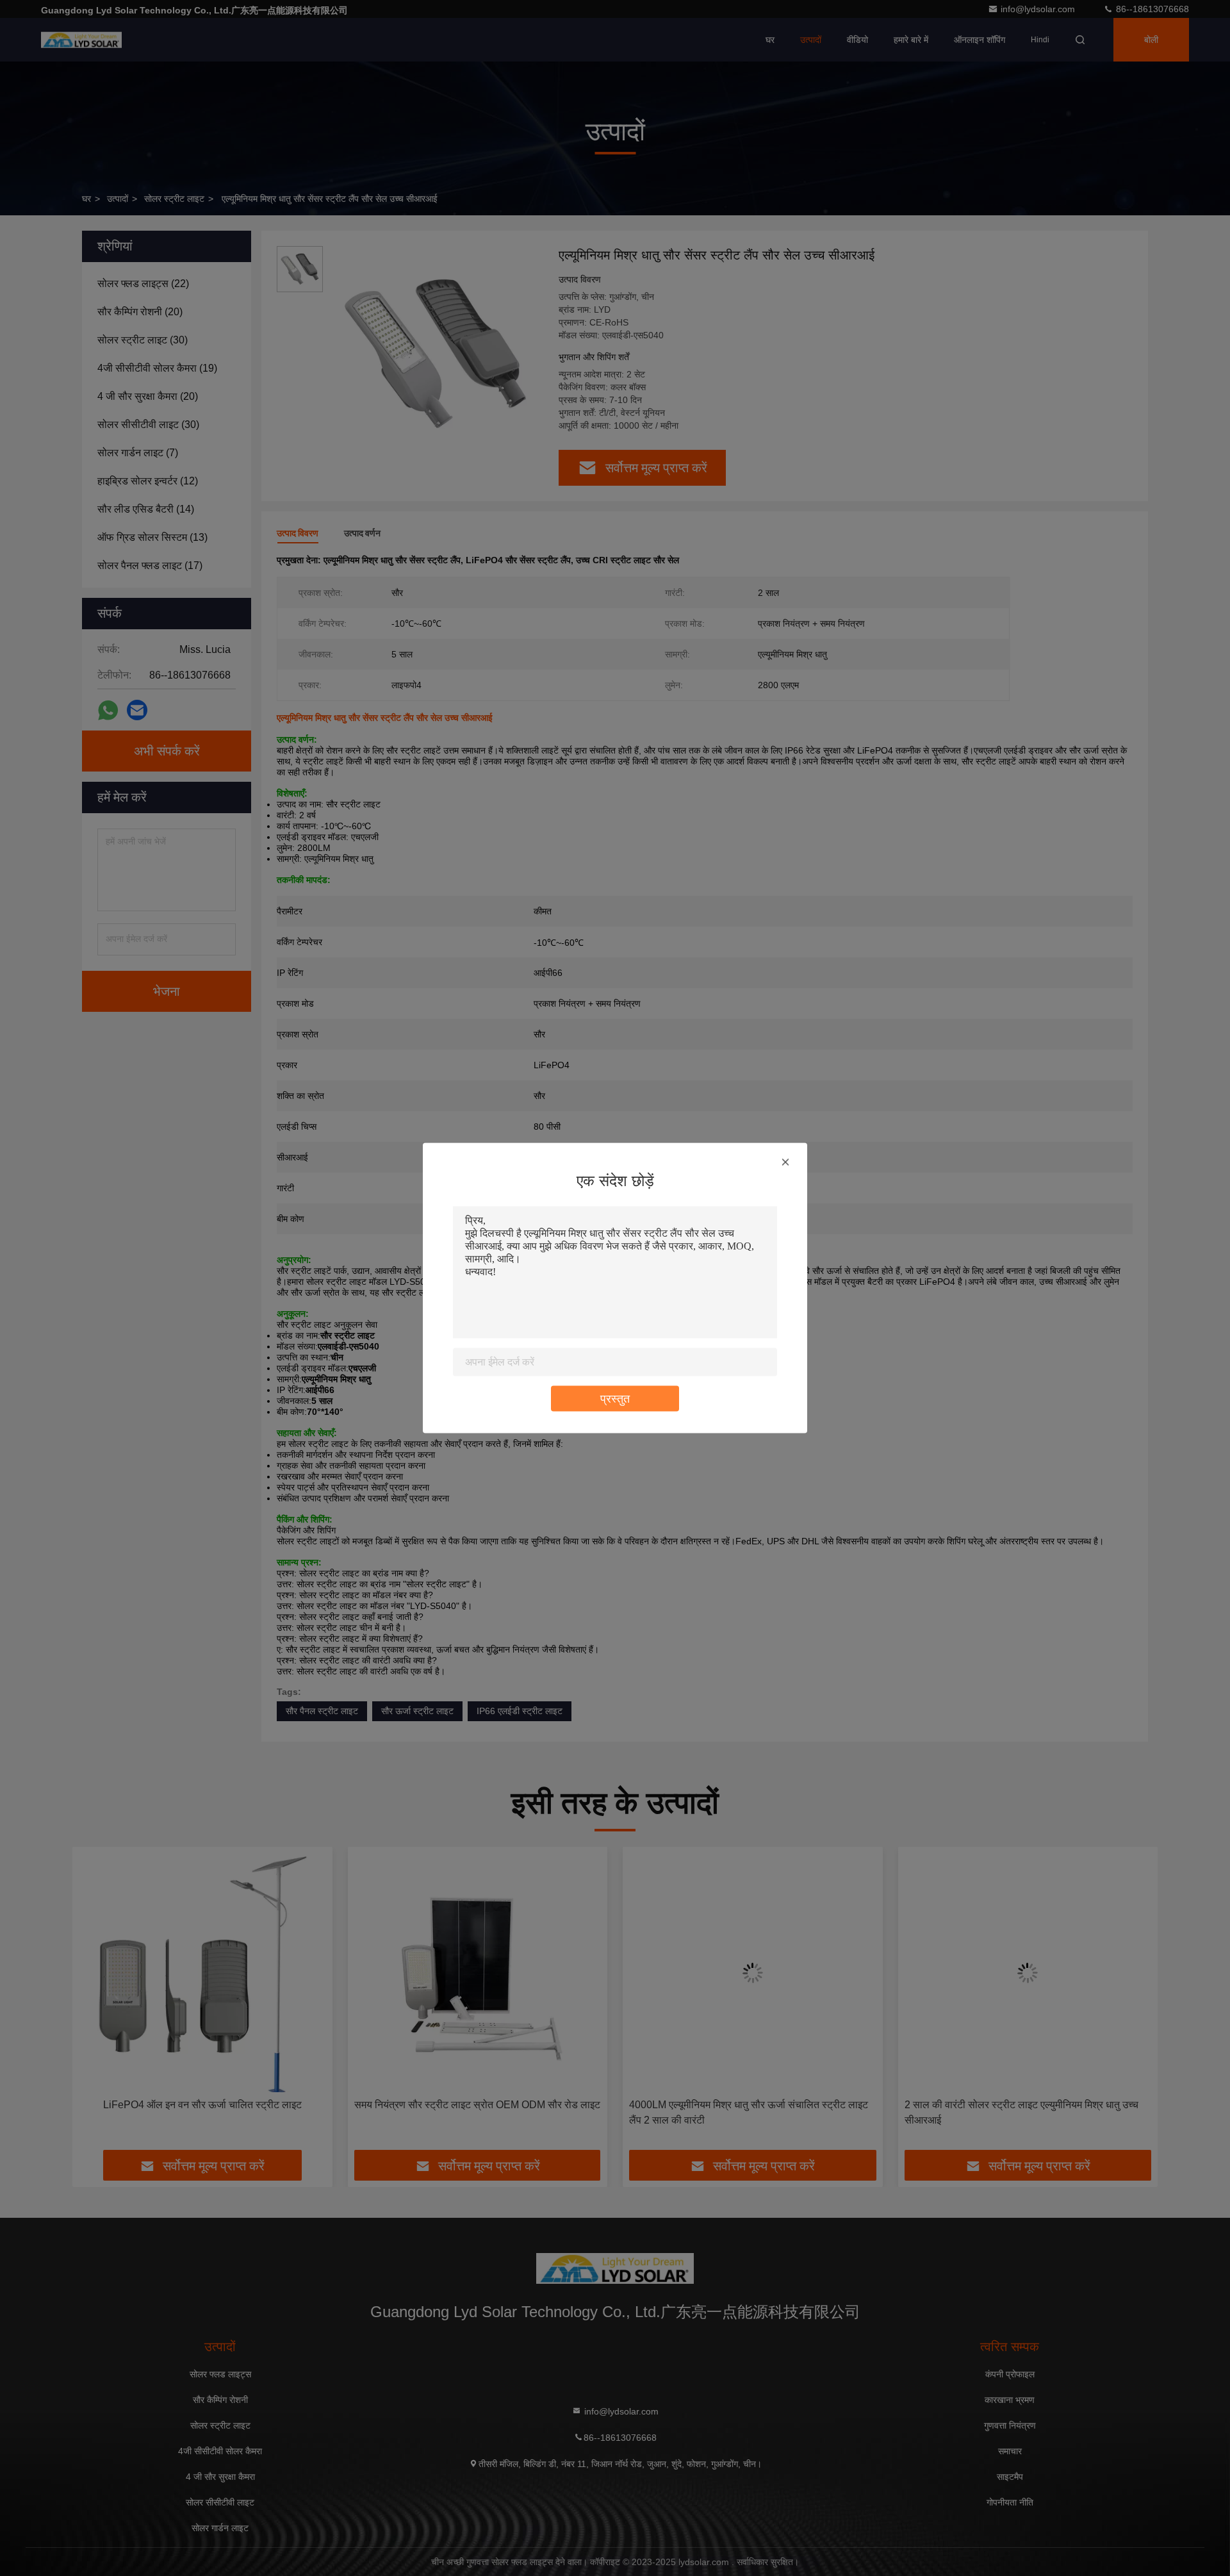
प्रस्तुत (615, 1399)
